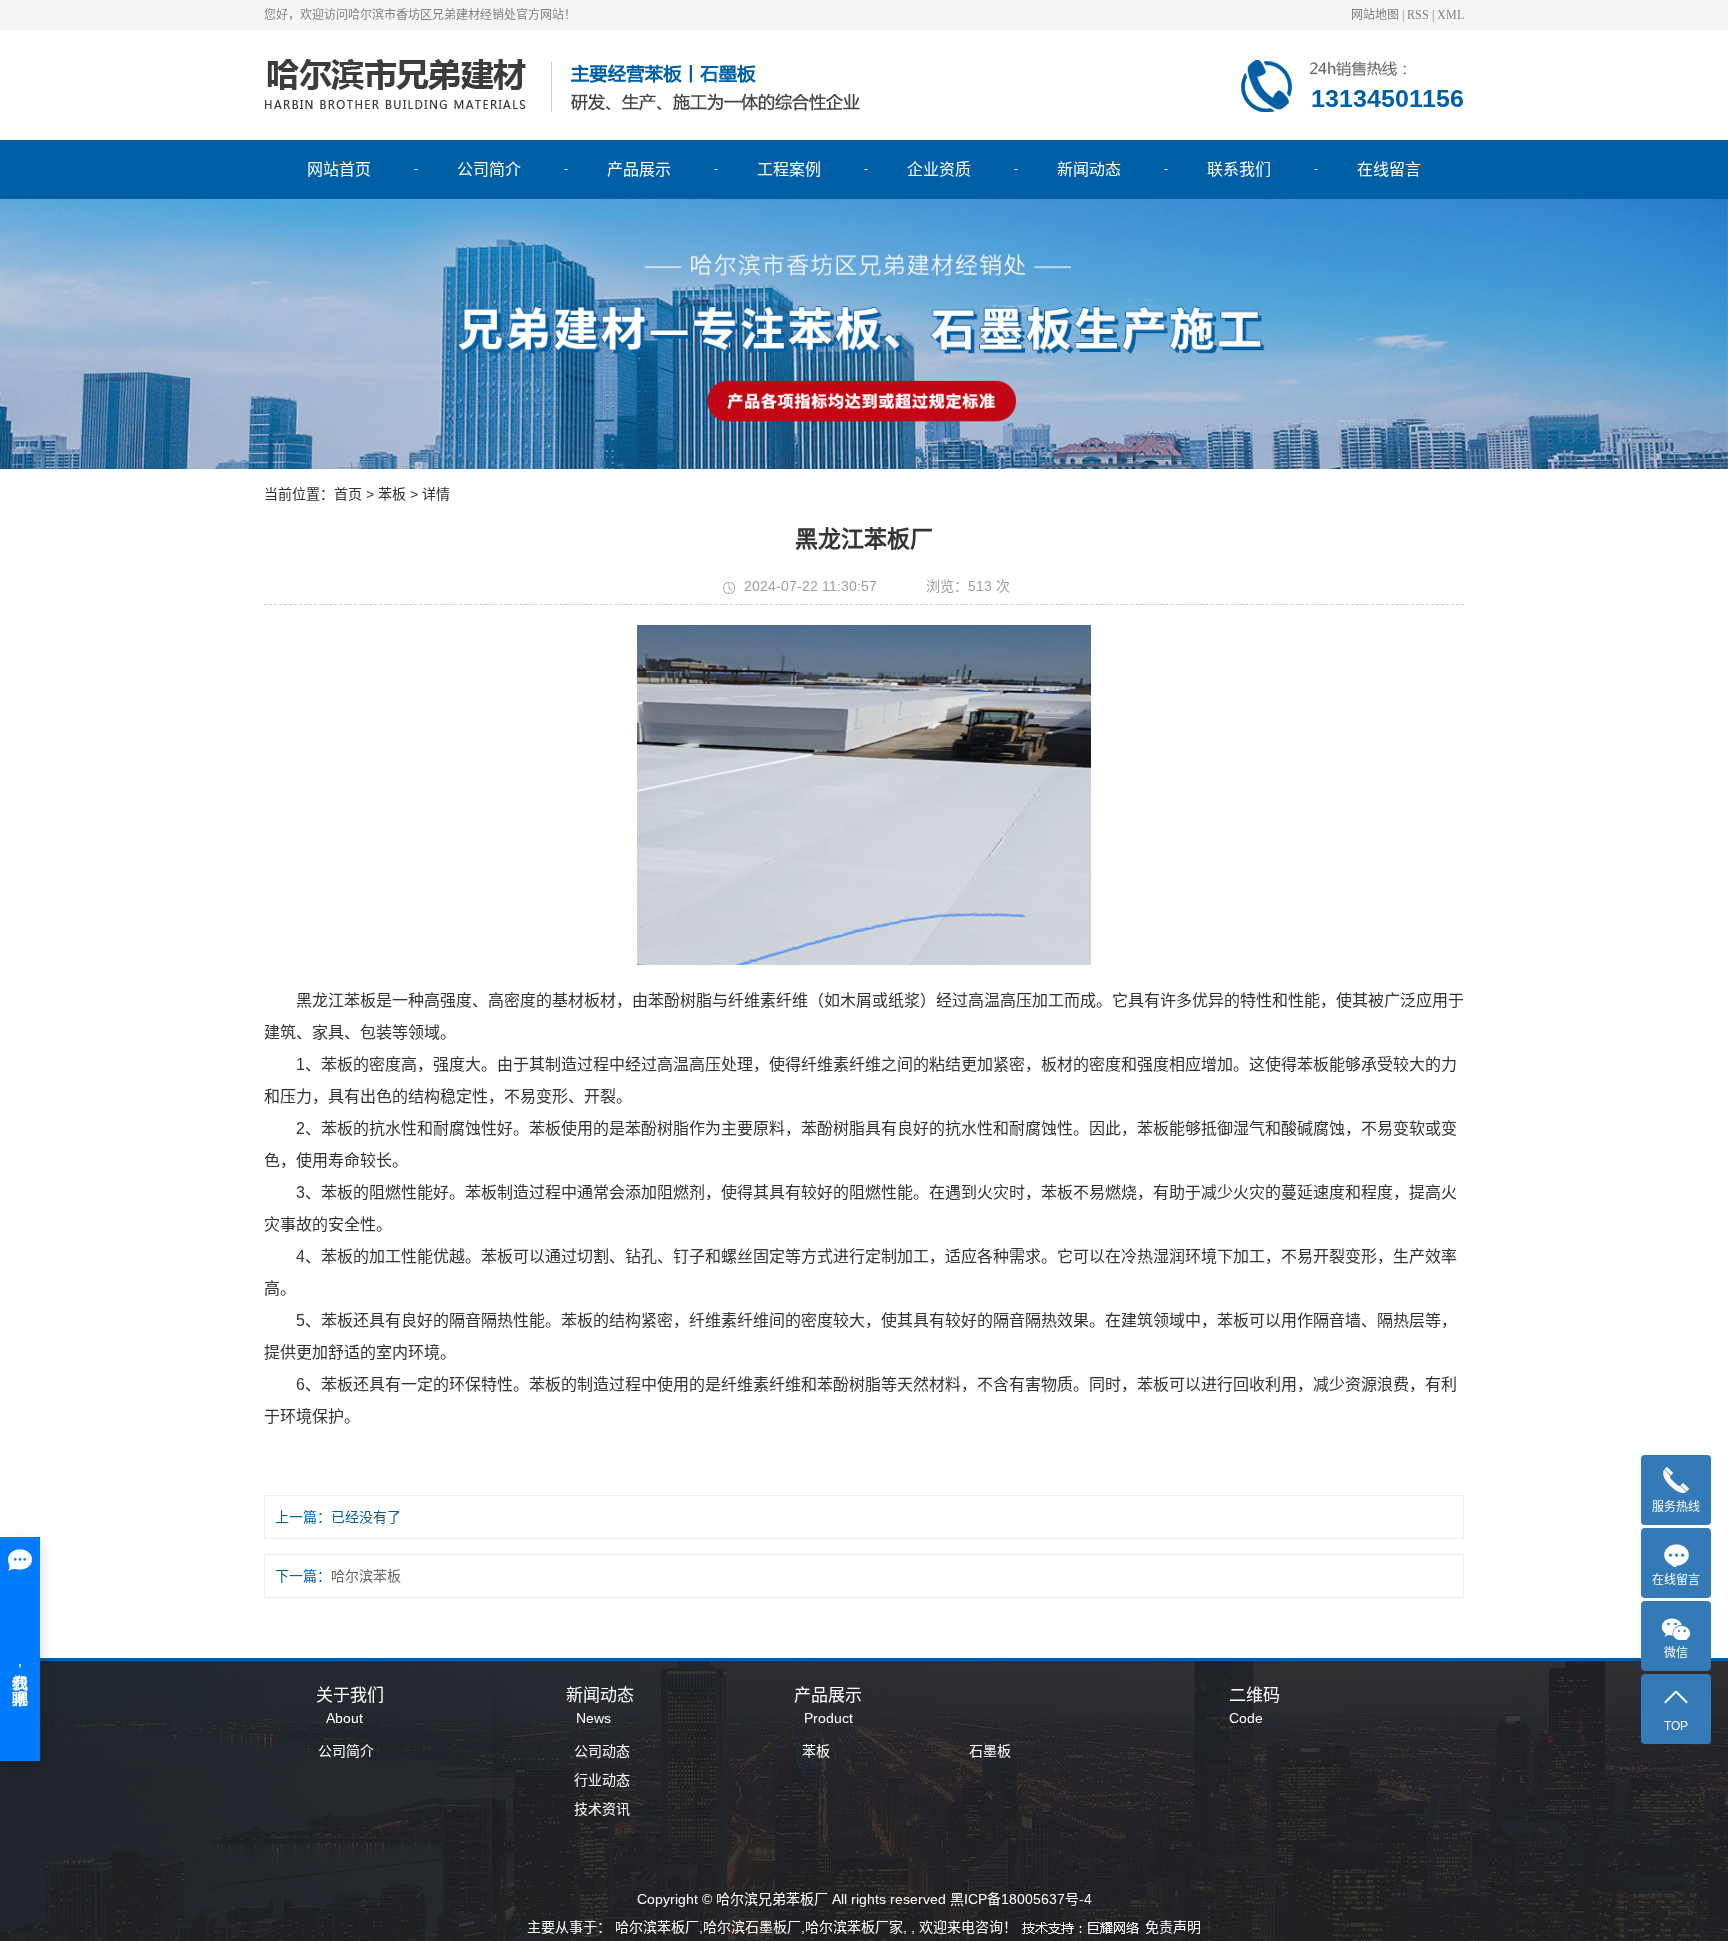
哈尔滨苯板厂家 (854, 1927)
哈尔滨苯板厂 (657, 1927)
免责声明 (1173, 1927)
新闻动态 (1089, 169)
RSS (1418, 15)
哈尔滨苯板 (366, 1576)
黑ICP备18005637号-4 (1021, 1899)
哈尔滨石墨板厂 (752, 1927)
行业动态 (602, 1780)
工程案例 (789, 169)
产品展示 (639, 169)
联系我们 (1239, 169)
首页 (348, 494)
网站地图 (1375, 15)
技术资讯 (602, 1809)
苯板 (816, 1751)
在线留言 (1389, 169)
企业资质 (939, 169)
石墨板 (990, 1751)
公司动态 (602, 1751)
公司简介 (489, 169)
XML (1450, 15)
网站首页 (339, 169)
